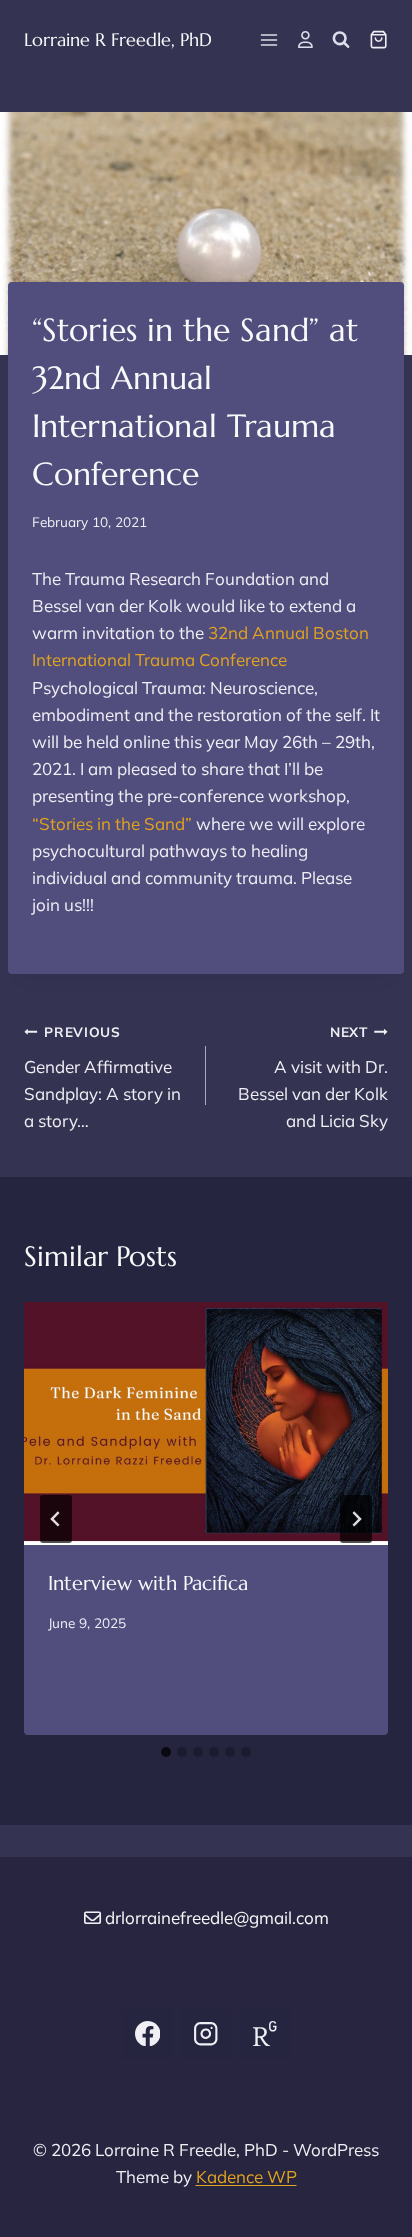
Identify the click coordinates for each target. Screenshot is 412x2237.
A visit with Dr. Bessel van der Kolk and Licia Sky (313, 1077)
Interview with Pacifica (148, 1583)
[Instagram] (206, 2033)
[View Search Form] (341, 40)
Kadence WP (246, 2176)
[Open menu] (269, 39)
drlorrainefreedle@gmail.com (217, 1917)
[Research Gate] (264, 2033)
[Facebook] (147, 2033)
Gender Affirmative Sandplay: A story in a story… (102, 1077)
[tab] (166, 1752)
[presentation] (206, 1423)
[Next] (356, 1519)
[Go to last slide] (56, 1519)
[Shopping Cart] (378, 39)
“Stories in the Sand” (112, 823)
